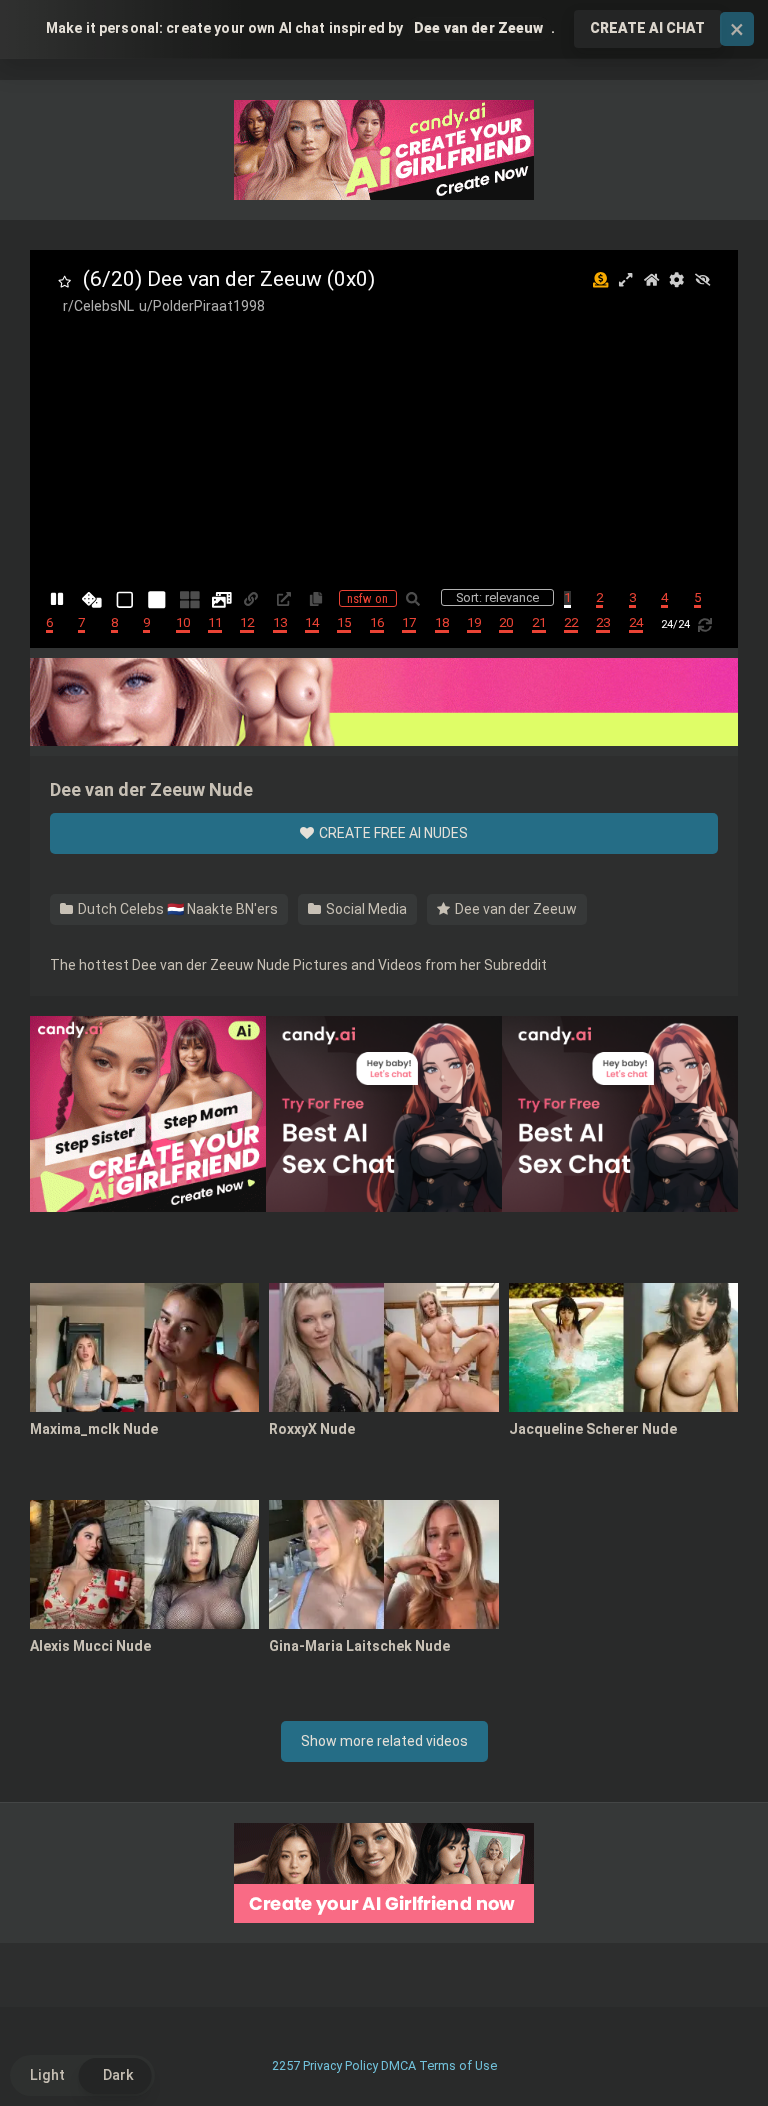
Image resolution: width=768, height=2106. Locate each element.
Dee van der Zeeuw (514, 909)
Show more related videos (384, 1741)
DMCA (398, 2065)
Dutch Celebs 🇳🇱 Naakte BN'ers (176, 909)
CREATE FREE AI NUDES (392, 833)
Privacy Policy (340, 2065)
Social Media (365, 909)
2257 (286, 2065)
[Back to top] (701, 2045)
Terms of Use (458, 2065)
